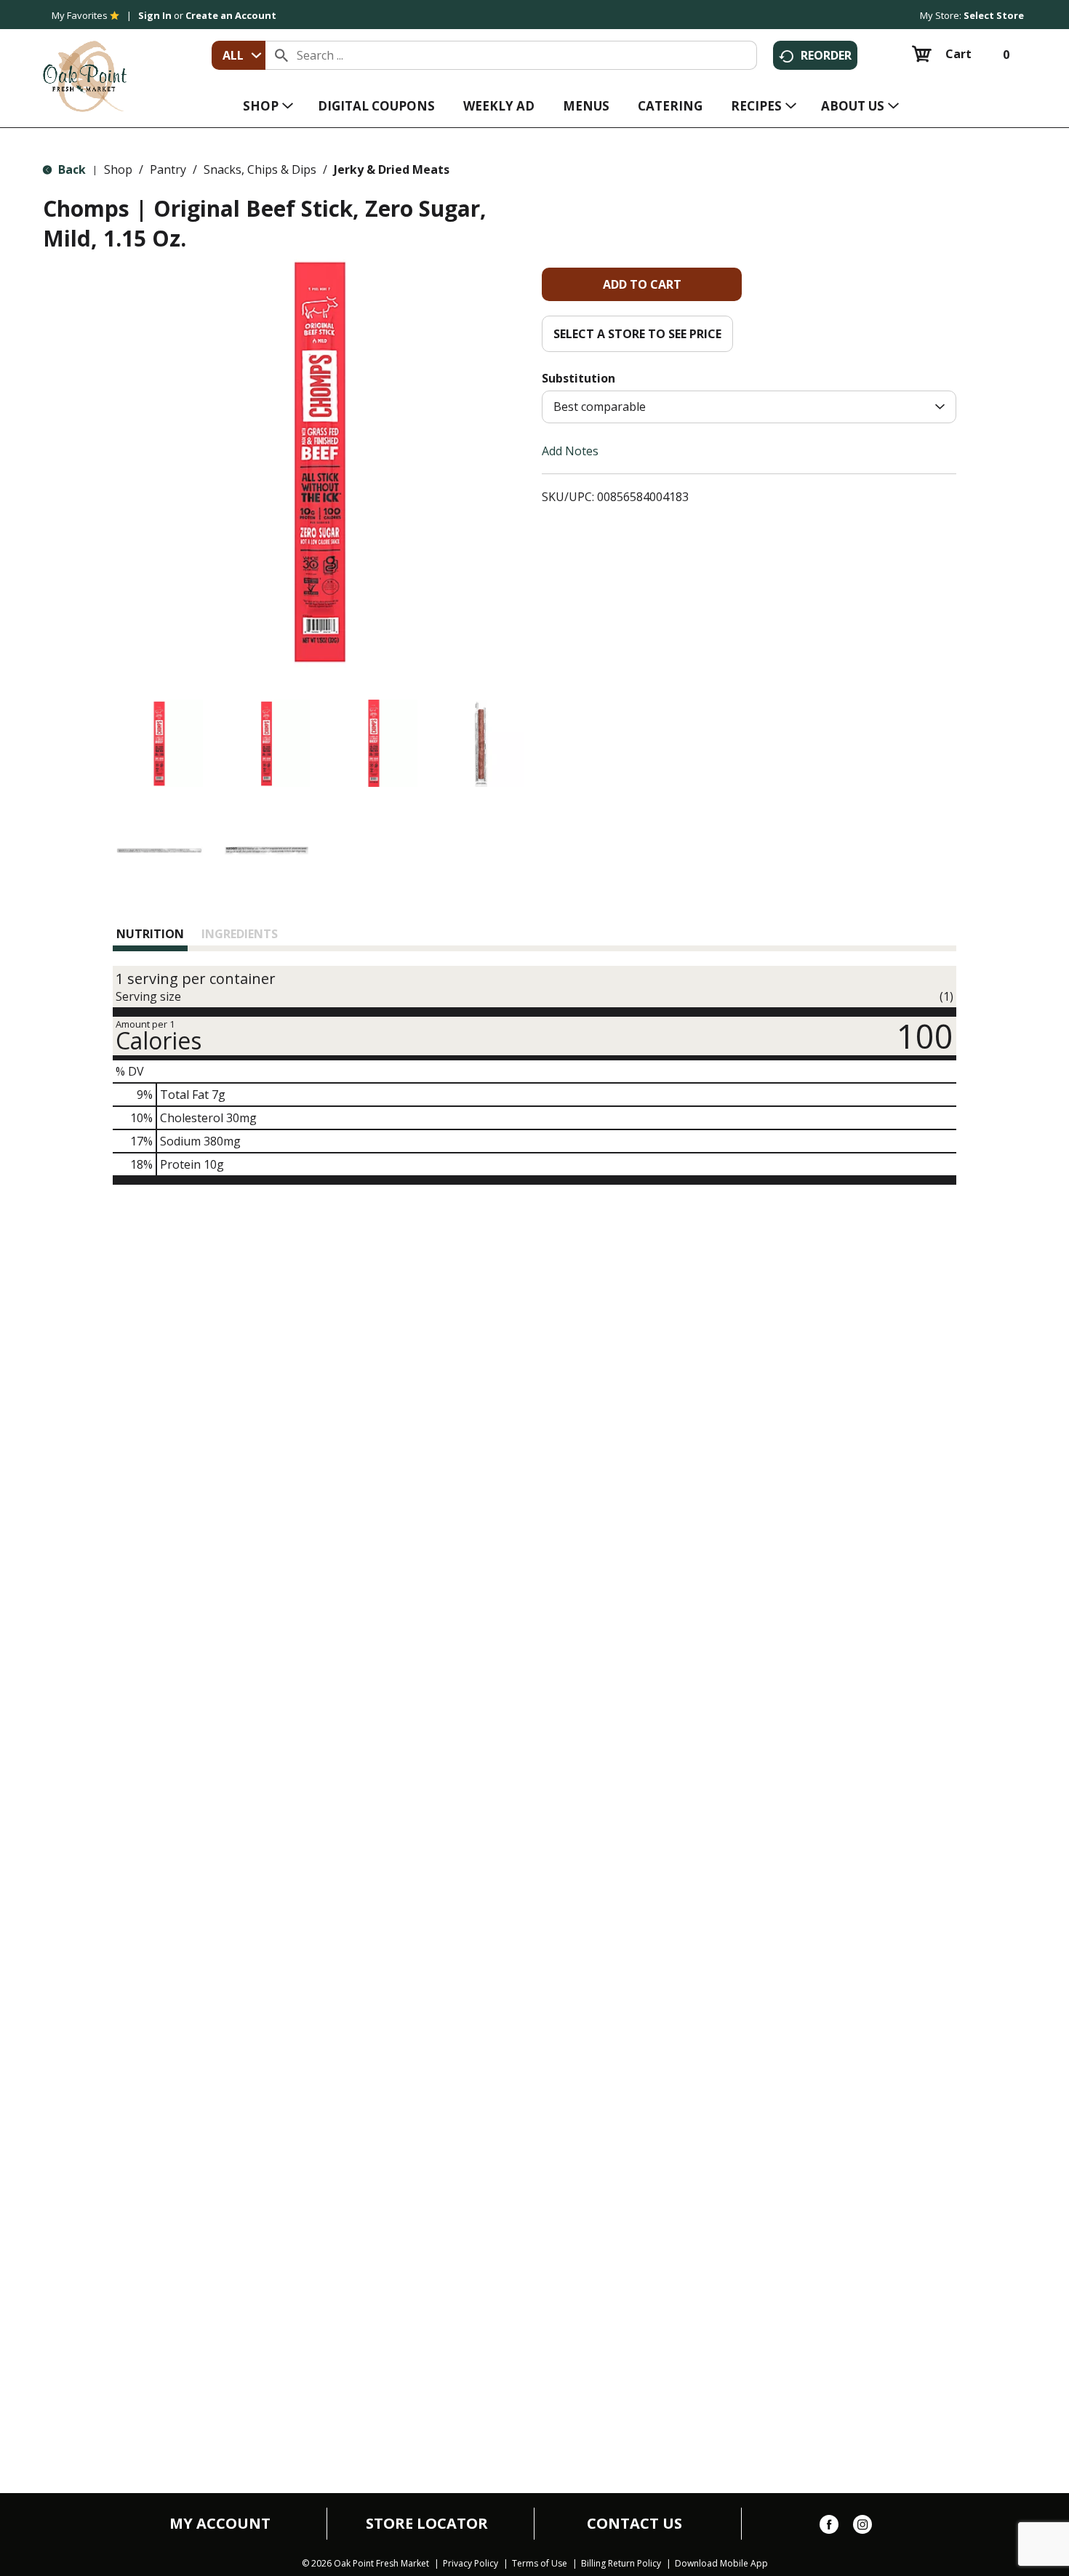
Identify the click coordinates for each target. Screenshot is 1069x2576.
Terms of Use (540, 2564)
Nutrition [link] (150, 934)
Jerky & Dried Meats (392, 169)
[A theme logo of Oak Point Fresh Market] (85, 66)
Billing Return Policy (621, 2564)
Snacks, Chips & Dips (260, 169)
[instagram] (862, 2527)
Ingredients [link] (240, 934)
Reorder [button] (826, 55)
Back (71, 169)
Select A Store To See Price (637, 334)
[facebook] (829, 2527)
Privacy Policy (471, 2564)
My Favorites (80, 15)
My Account (220, 2524)
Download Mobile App (721, 2564)
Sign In (155, 15)
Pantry (168, 169)
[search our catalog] (281, 55)
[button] (159, 743)
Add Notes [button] (570, 451)
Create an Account (231, 15)
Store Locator (427, 2524)
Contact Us (634, 2524)
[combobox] (239, 55)
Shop (118, 169)
